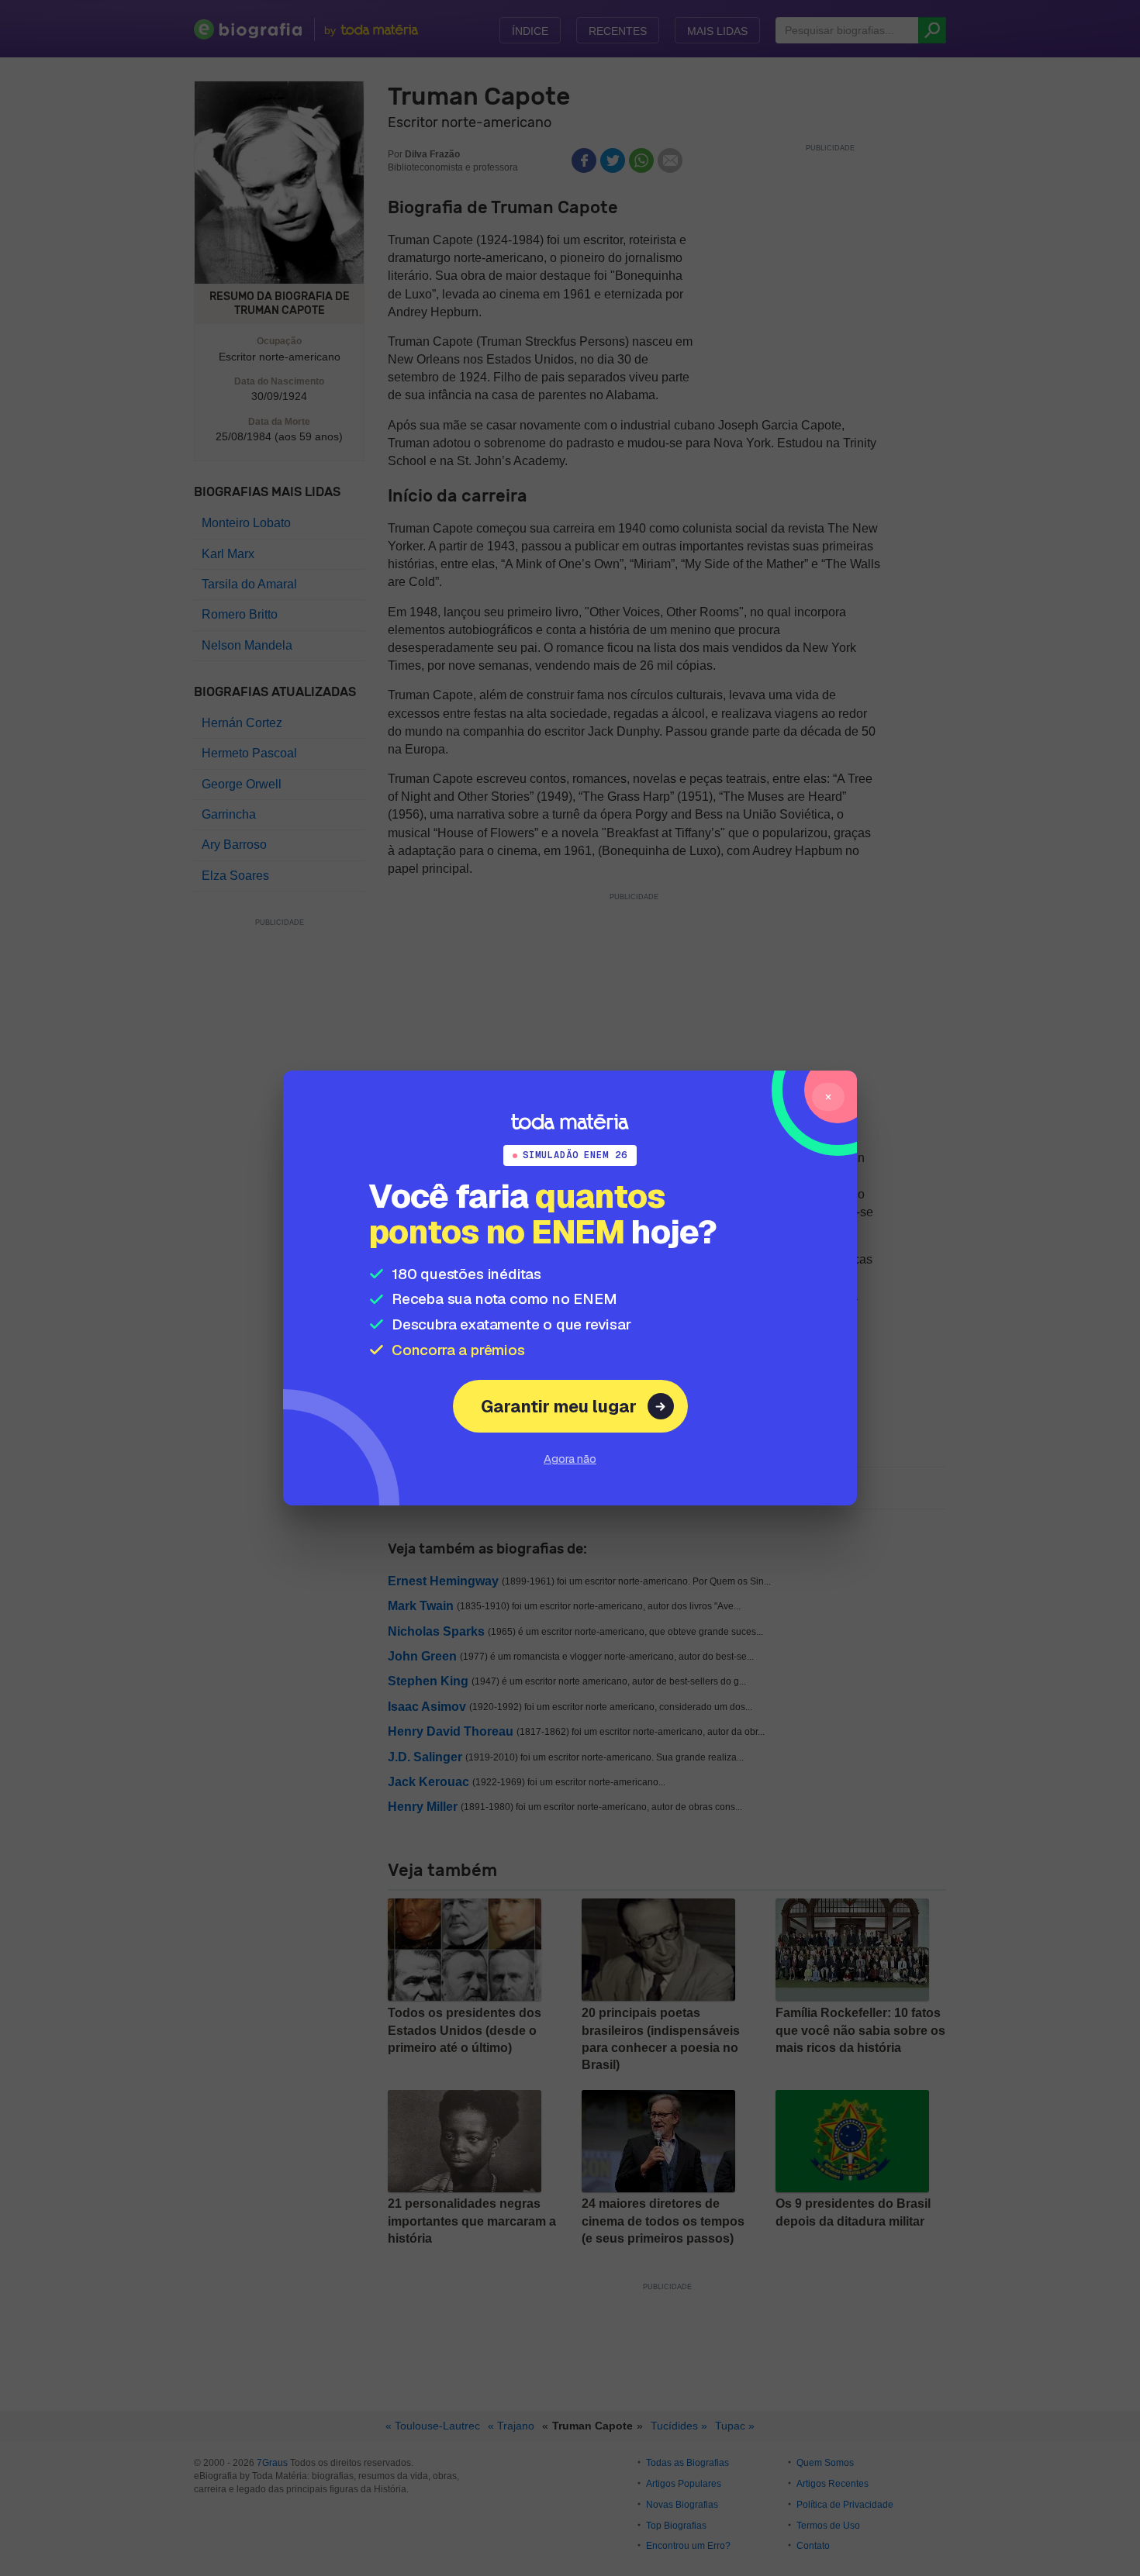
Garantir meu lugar (559, 1406)
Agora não (570, 1459)
